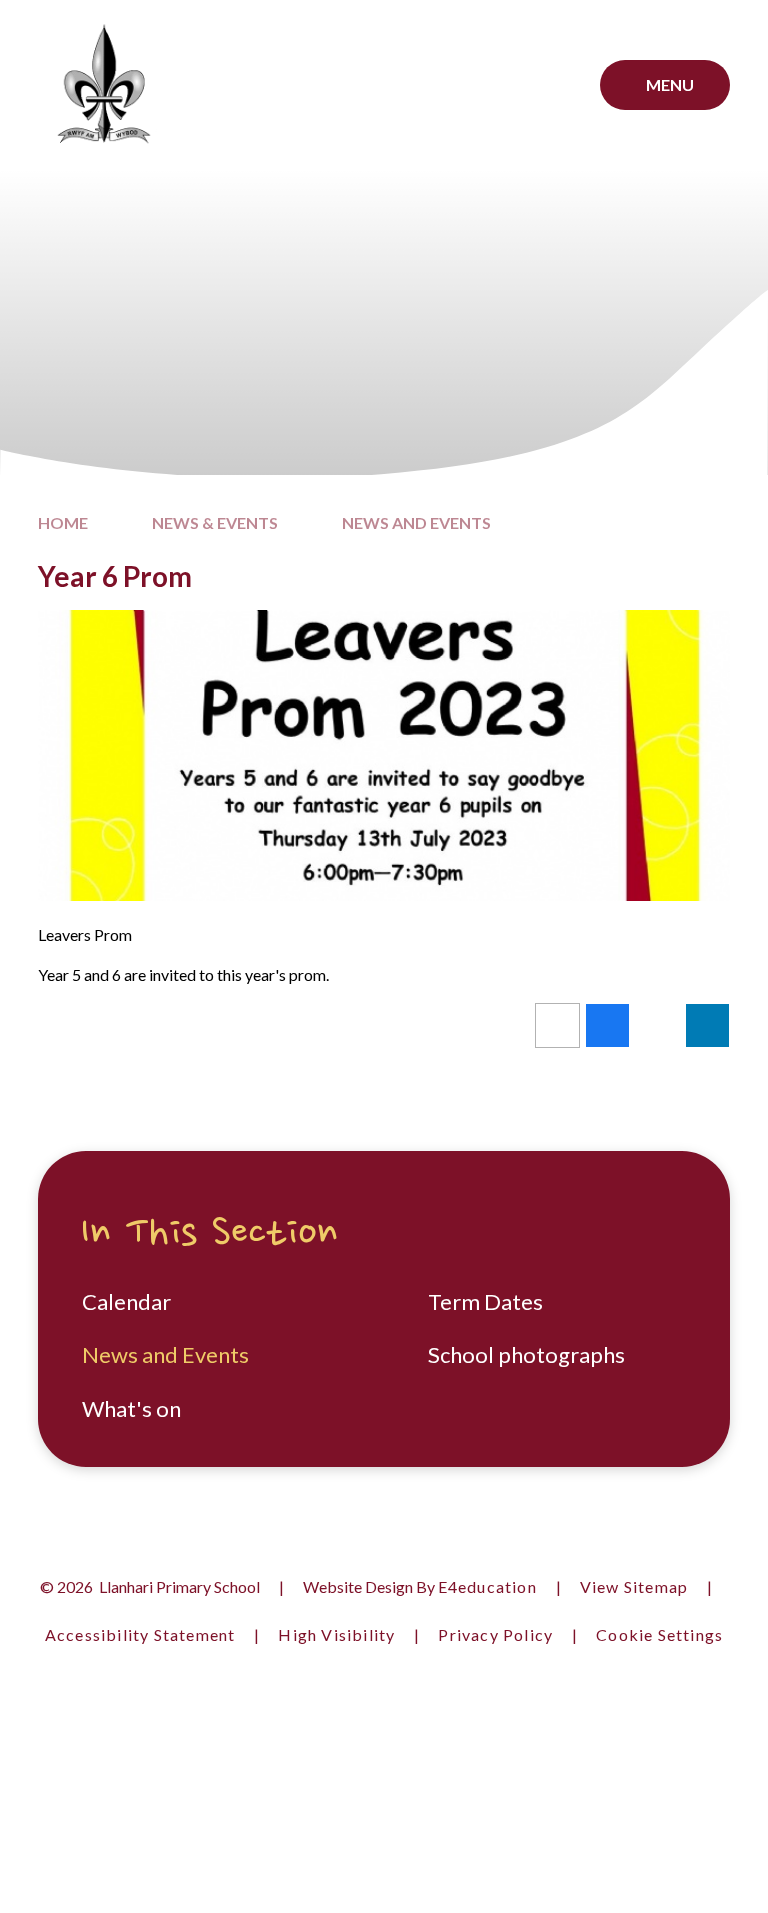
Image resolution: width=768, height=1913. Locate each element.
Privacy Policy (495, 1634)
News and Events (416, 522)
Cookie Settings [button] (659, 1634)
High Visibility (336, 1634)
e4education (487, 1586)
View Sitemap (634, 1586)
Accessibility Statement (140, 1634)
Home (63, 522)
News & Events (215, 522)
